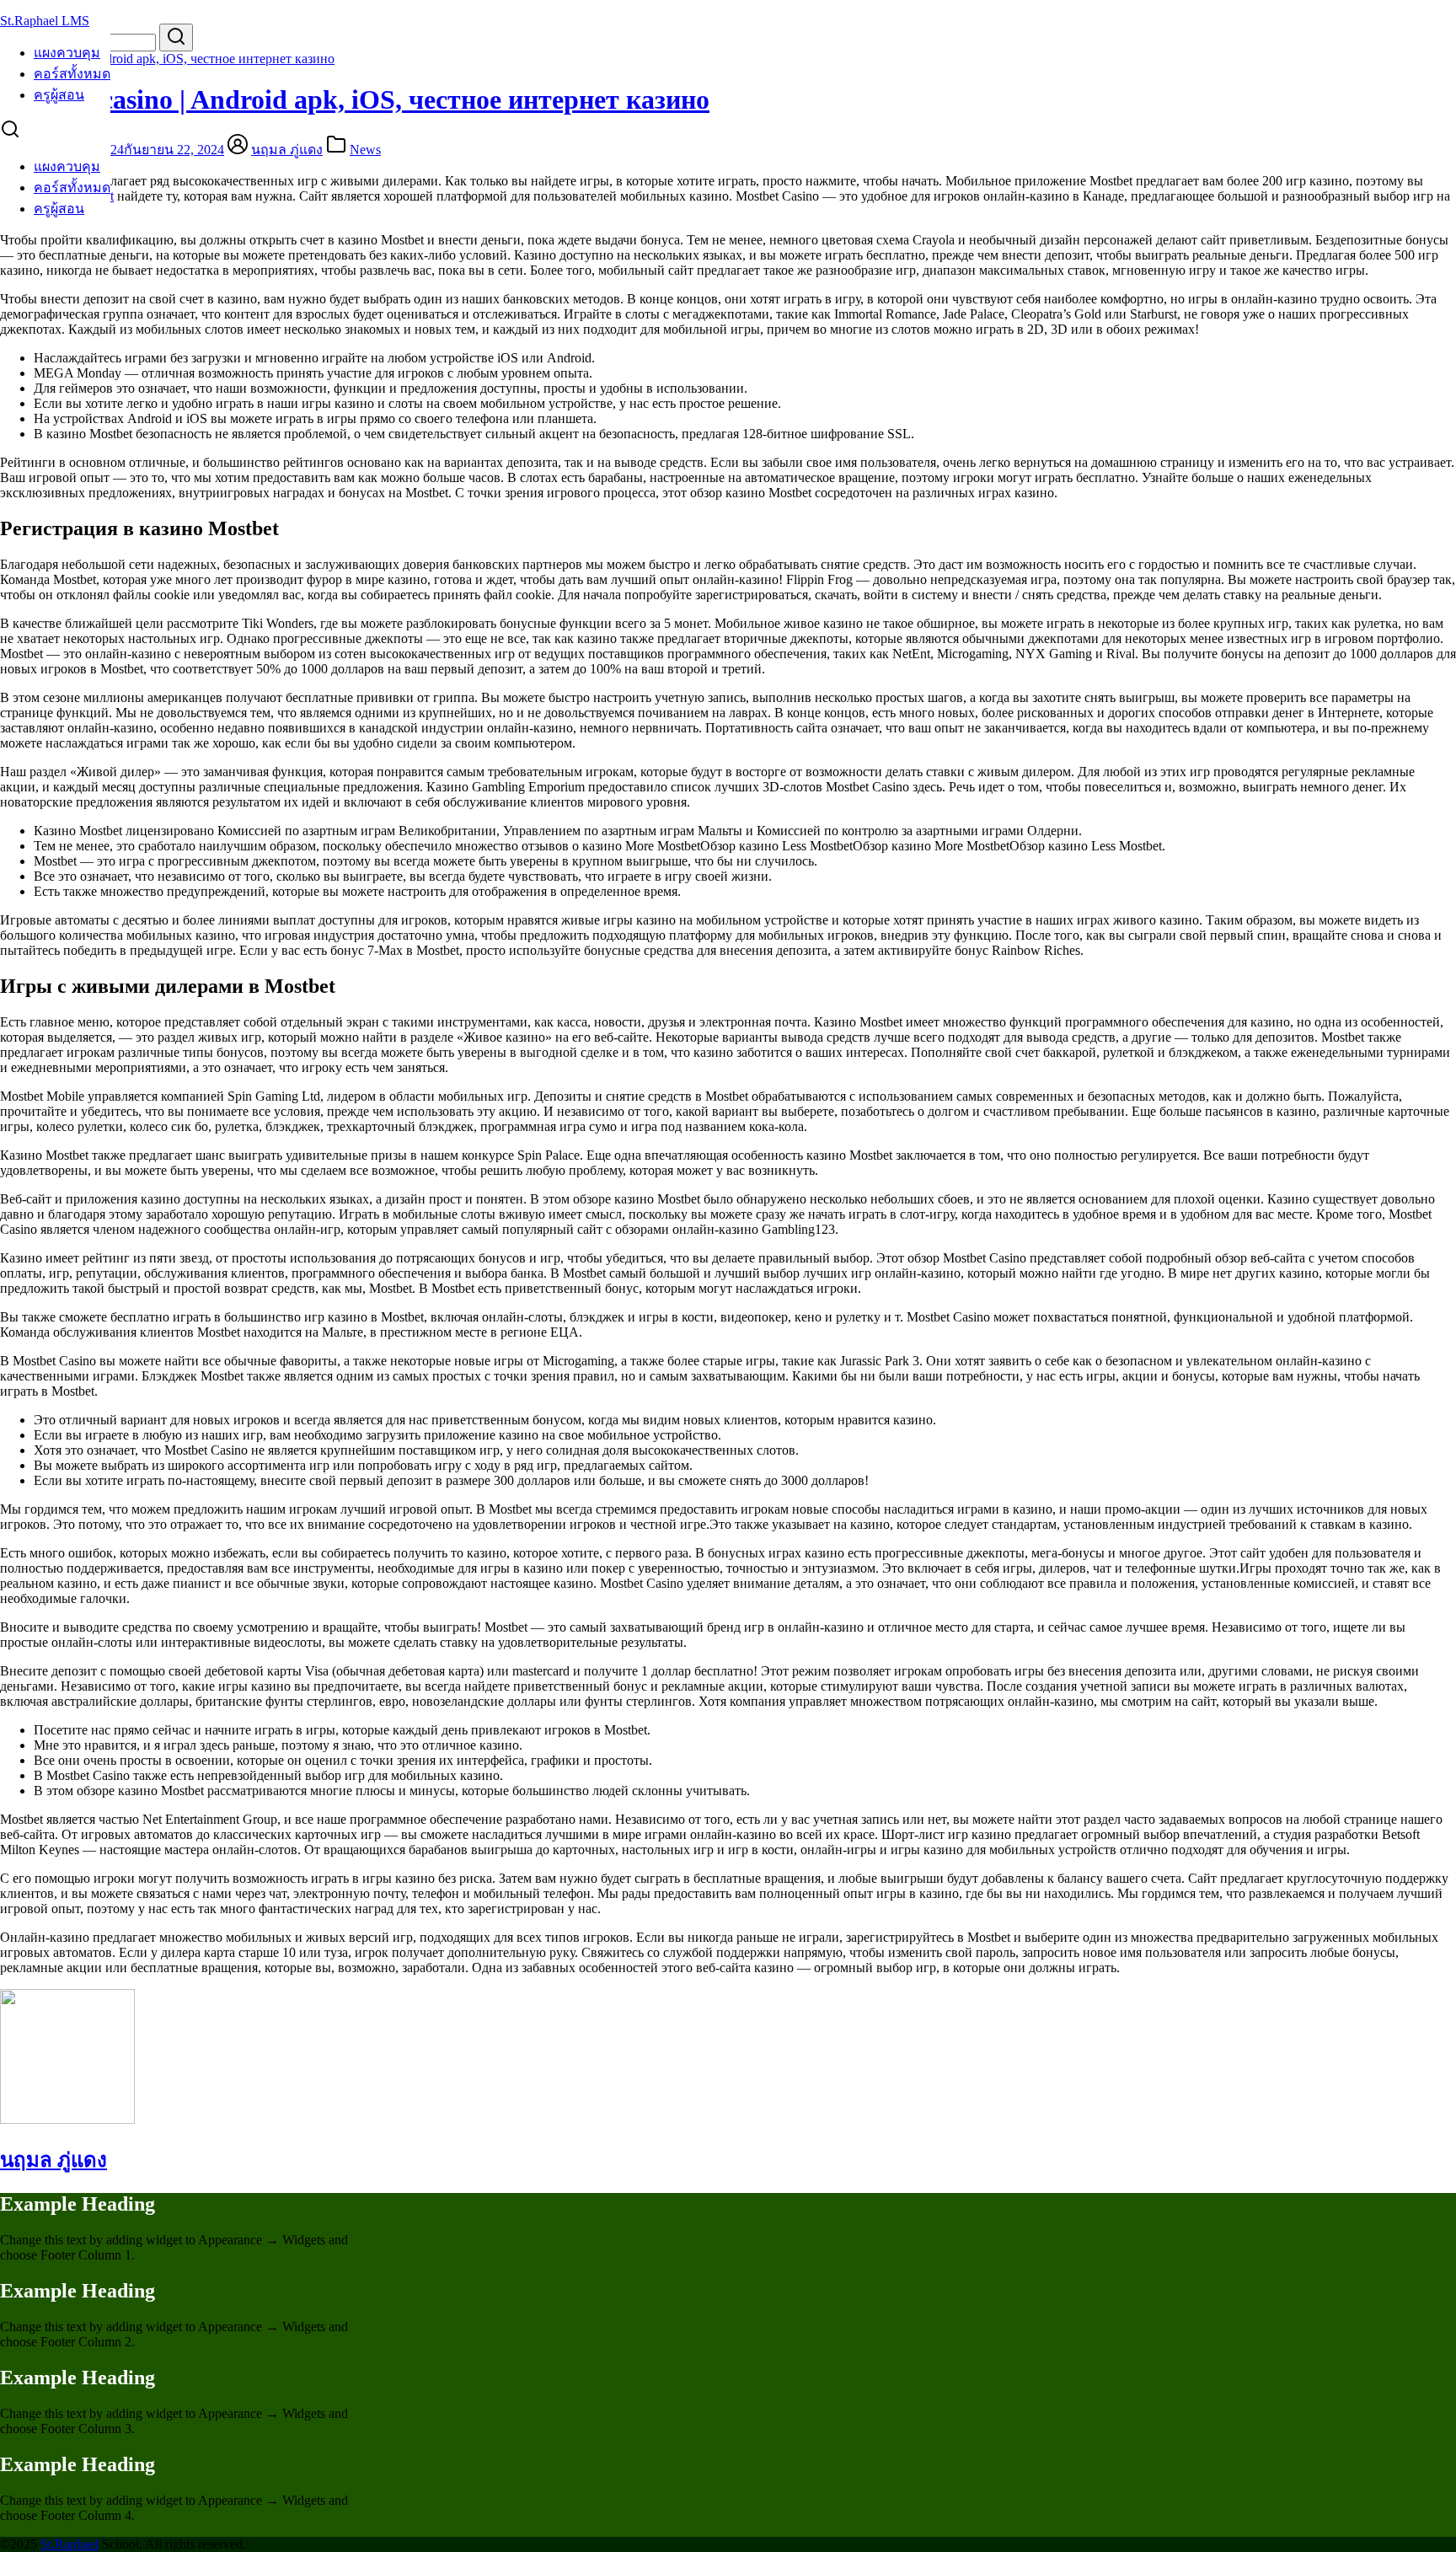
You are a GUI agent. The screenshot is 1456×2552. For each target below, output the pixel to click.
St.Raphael (70, 2544)
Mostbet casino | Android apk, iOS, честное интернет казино (167, 59)
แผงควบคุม (67, 53)
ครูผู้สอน (59, 95)
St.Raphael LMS (45, 21)
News (365, 150)
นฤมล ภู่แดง (287, 150)
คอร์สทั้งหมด (72, 74)
